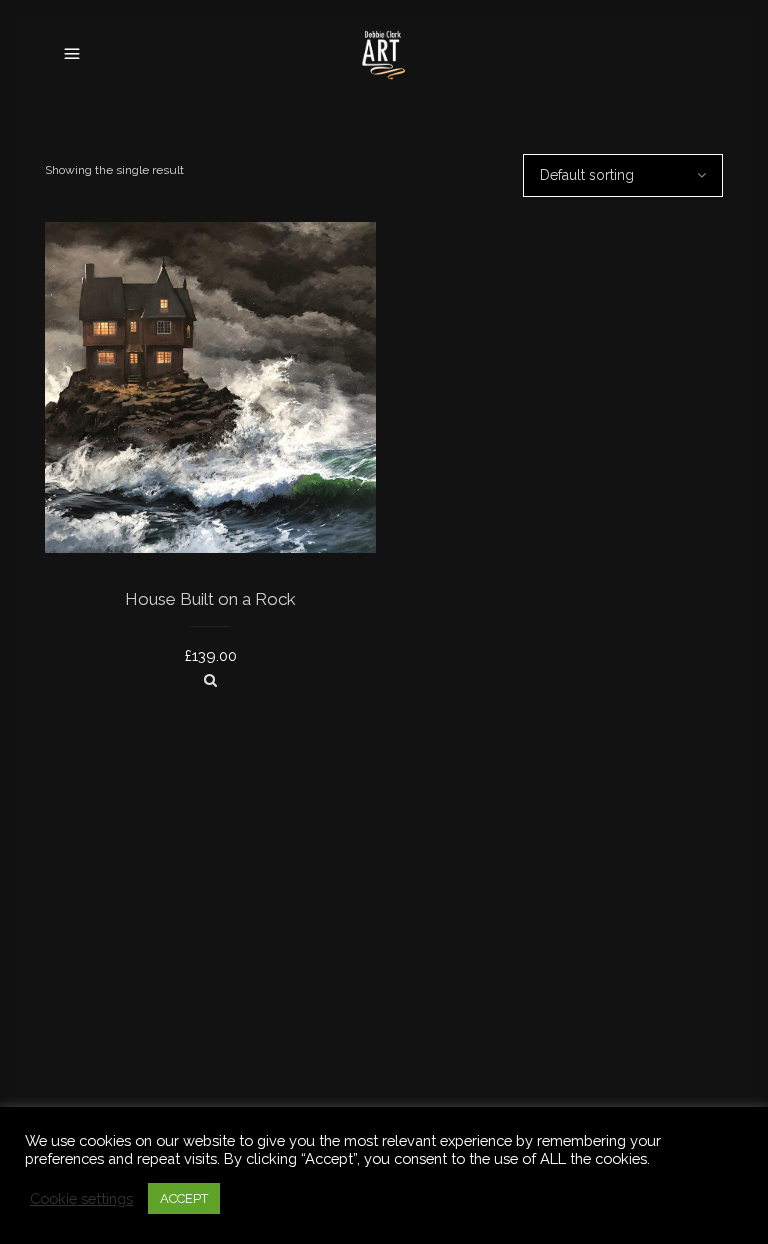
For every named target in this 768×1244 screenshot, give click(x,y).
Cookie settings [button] (81, 1198)
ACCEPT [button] (184, 1198)
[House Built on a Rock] (210, 680)
